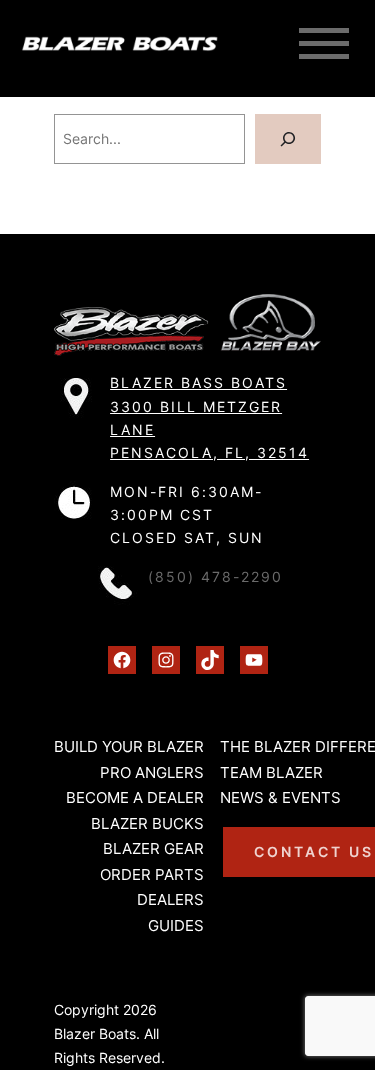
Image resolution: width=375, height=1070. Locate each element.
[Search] (288, 139)
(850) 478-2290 (215, 577)
